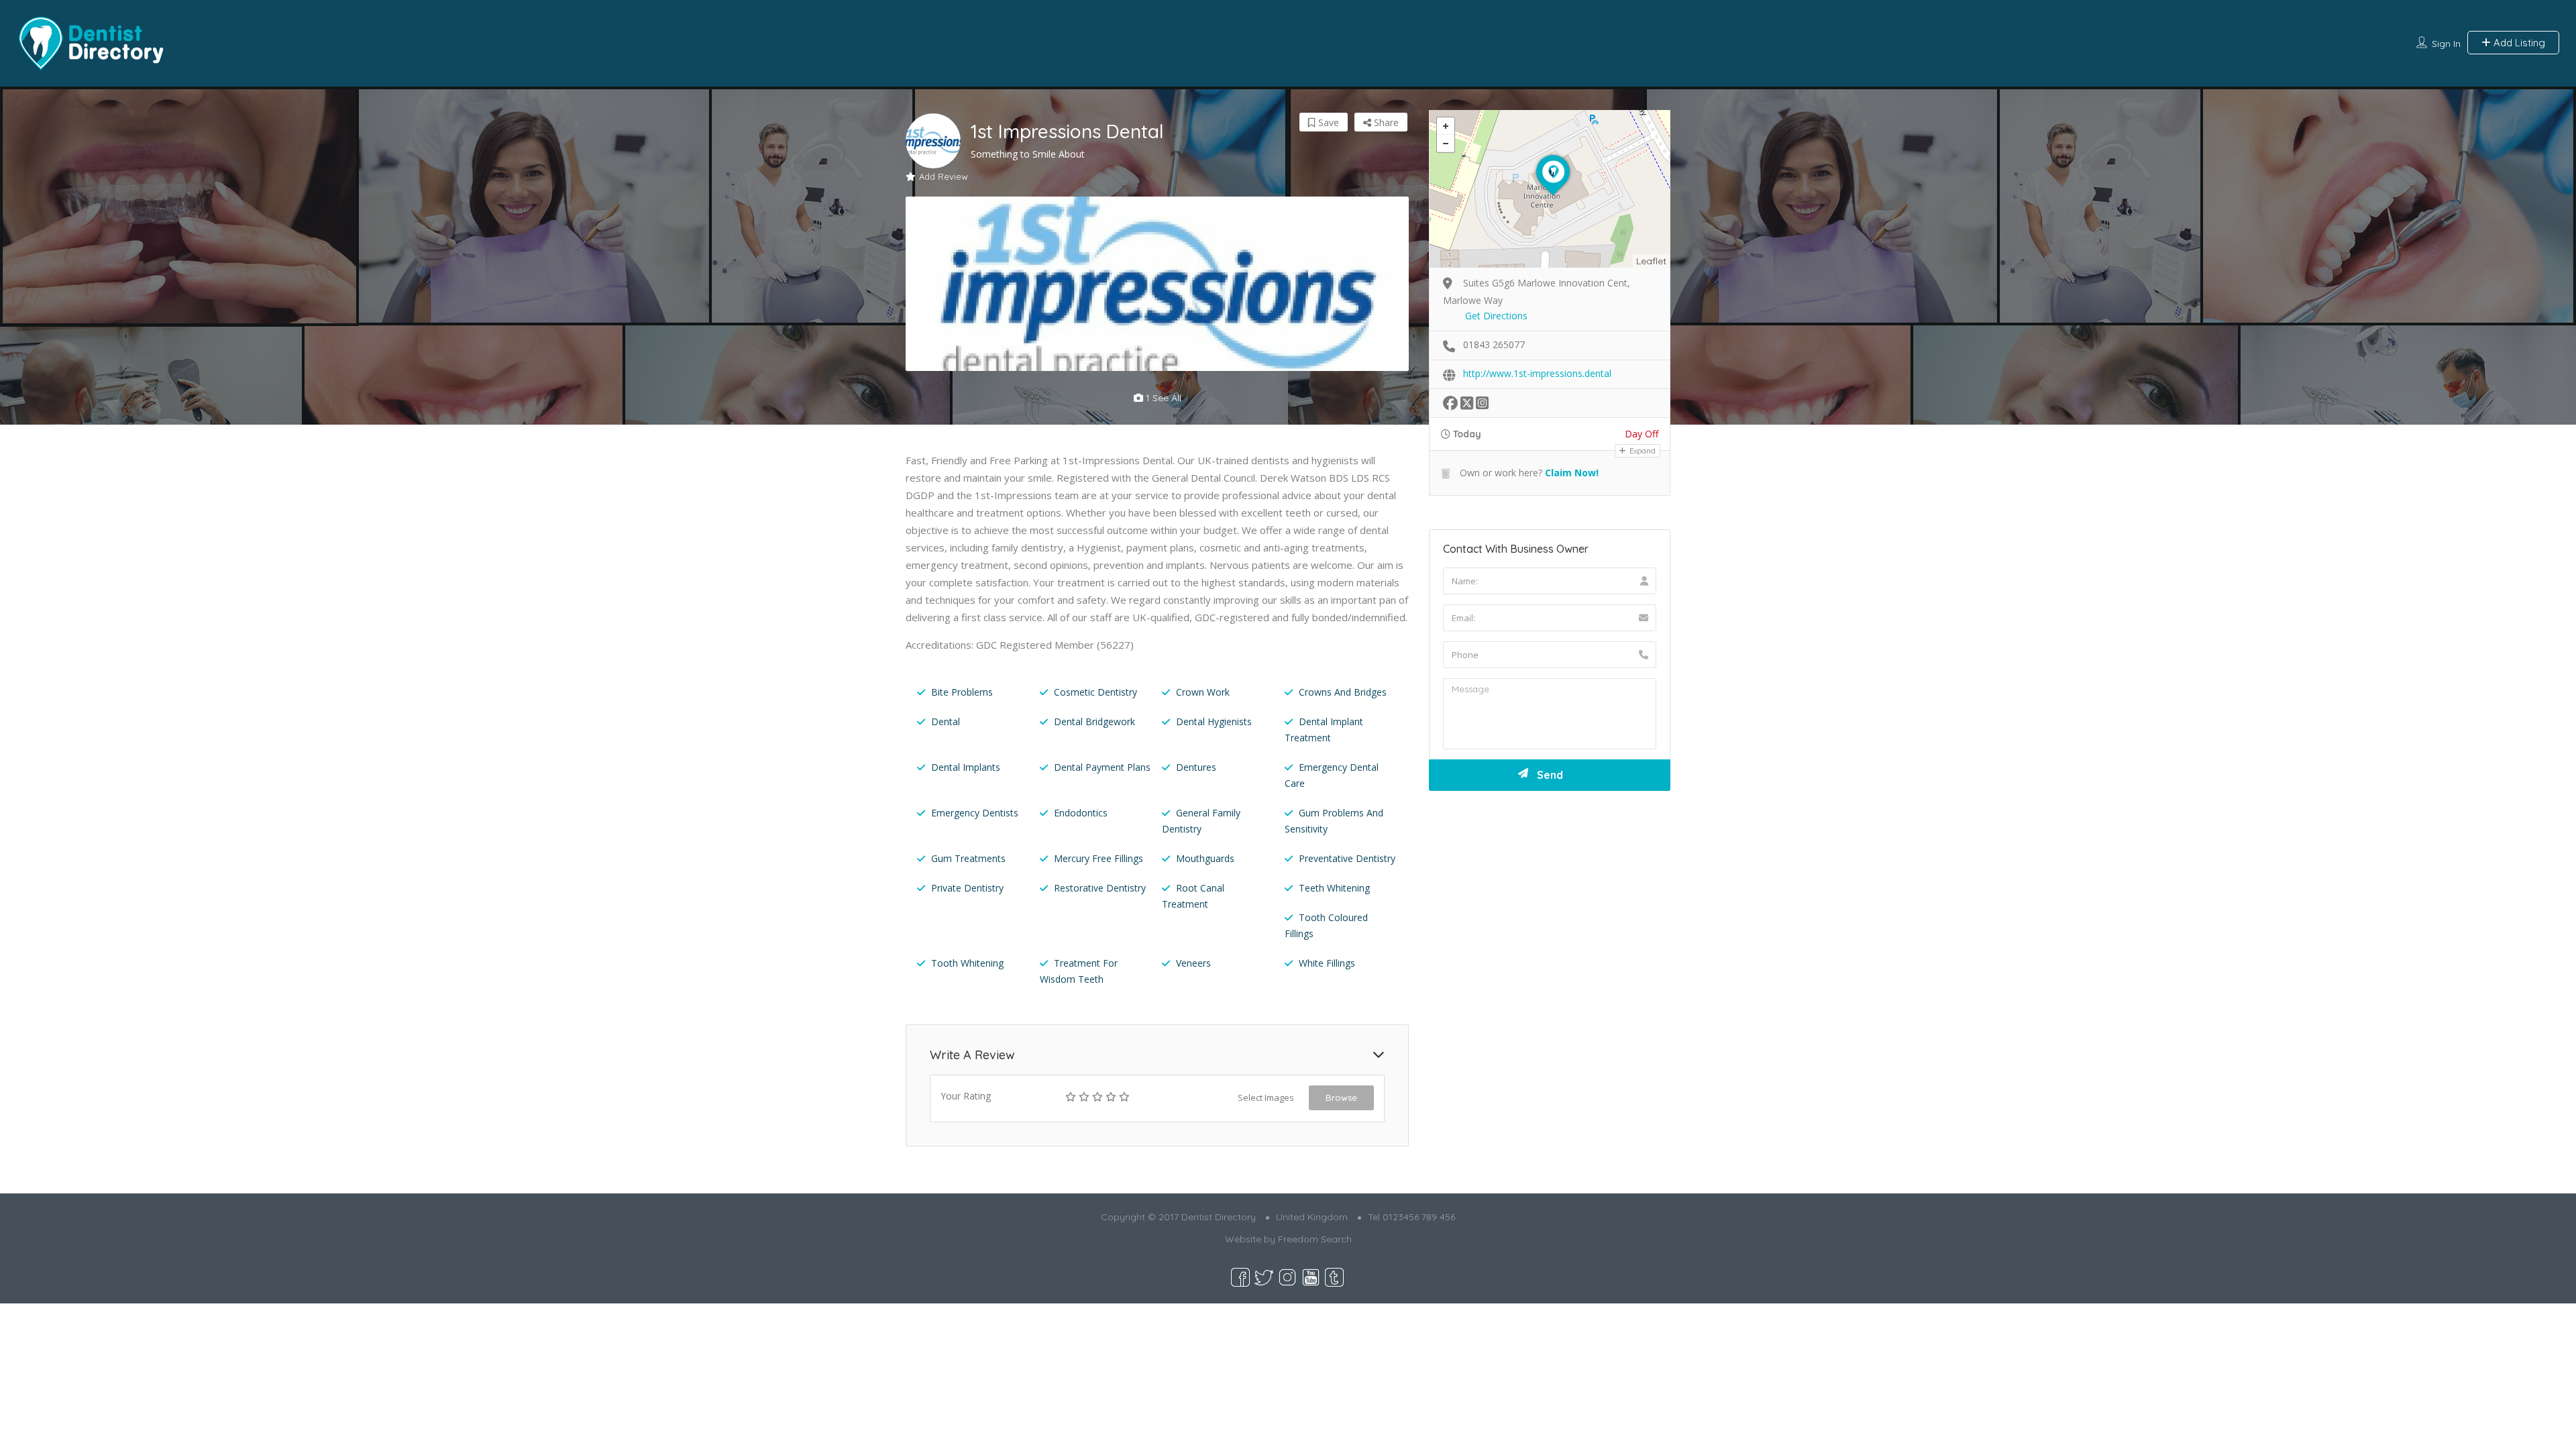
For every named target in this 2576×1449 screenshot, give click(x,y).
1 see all (1162, 398)
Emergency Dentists (975, 813)
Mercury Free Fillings (1098, 858)
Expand (1642, 451)
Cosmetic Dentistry (1095, 692)
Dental (946, 721)
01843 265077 (1494, 344)
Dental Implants (966, 767)
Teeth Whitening (1334, 888)
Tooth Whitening (967, 963)
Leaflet (1651, 261)
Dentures (1196, 767)
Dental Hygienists (1214, 721)
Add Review (944, 176)
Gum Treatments (968, 858)
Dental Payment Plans (1102, 767)
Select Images (1266, 1097)
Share (1385, 122)
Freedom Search (1315, 1239)
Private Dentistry (967, 888)
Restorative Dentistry (1100, 888)
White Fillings (1327, 963)
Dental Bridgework (1094, 721)
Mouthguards (1205, 858)
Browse (1341, 1097)
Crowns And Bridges (1343, 692)
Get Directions (1496, 316)
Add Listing (2518, 43)
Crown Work (1203, 692)
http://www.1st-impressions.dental (1537, 373)
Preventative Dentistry (1347, 858)
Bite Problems (962, 692)
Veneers (1193, 963)
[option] (1157, 284)
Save (1327, 122)
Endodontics (1081, 813)
